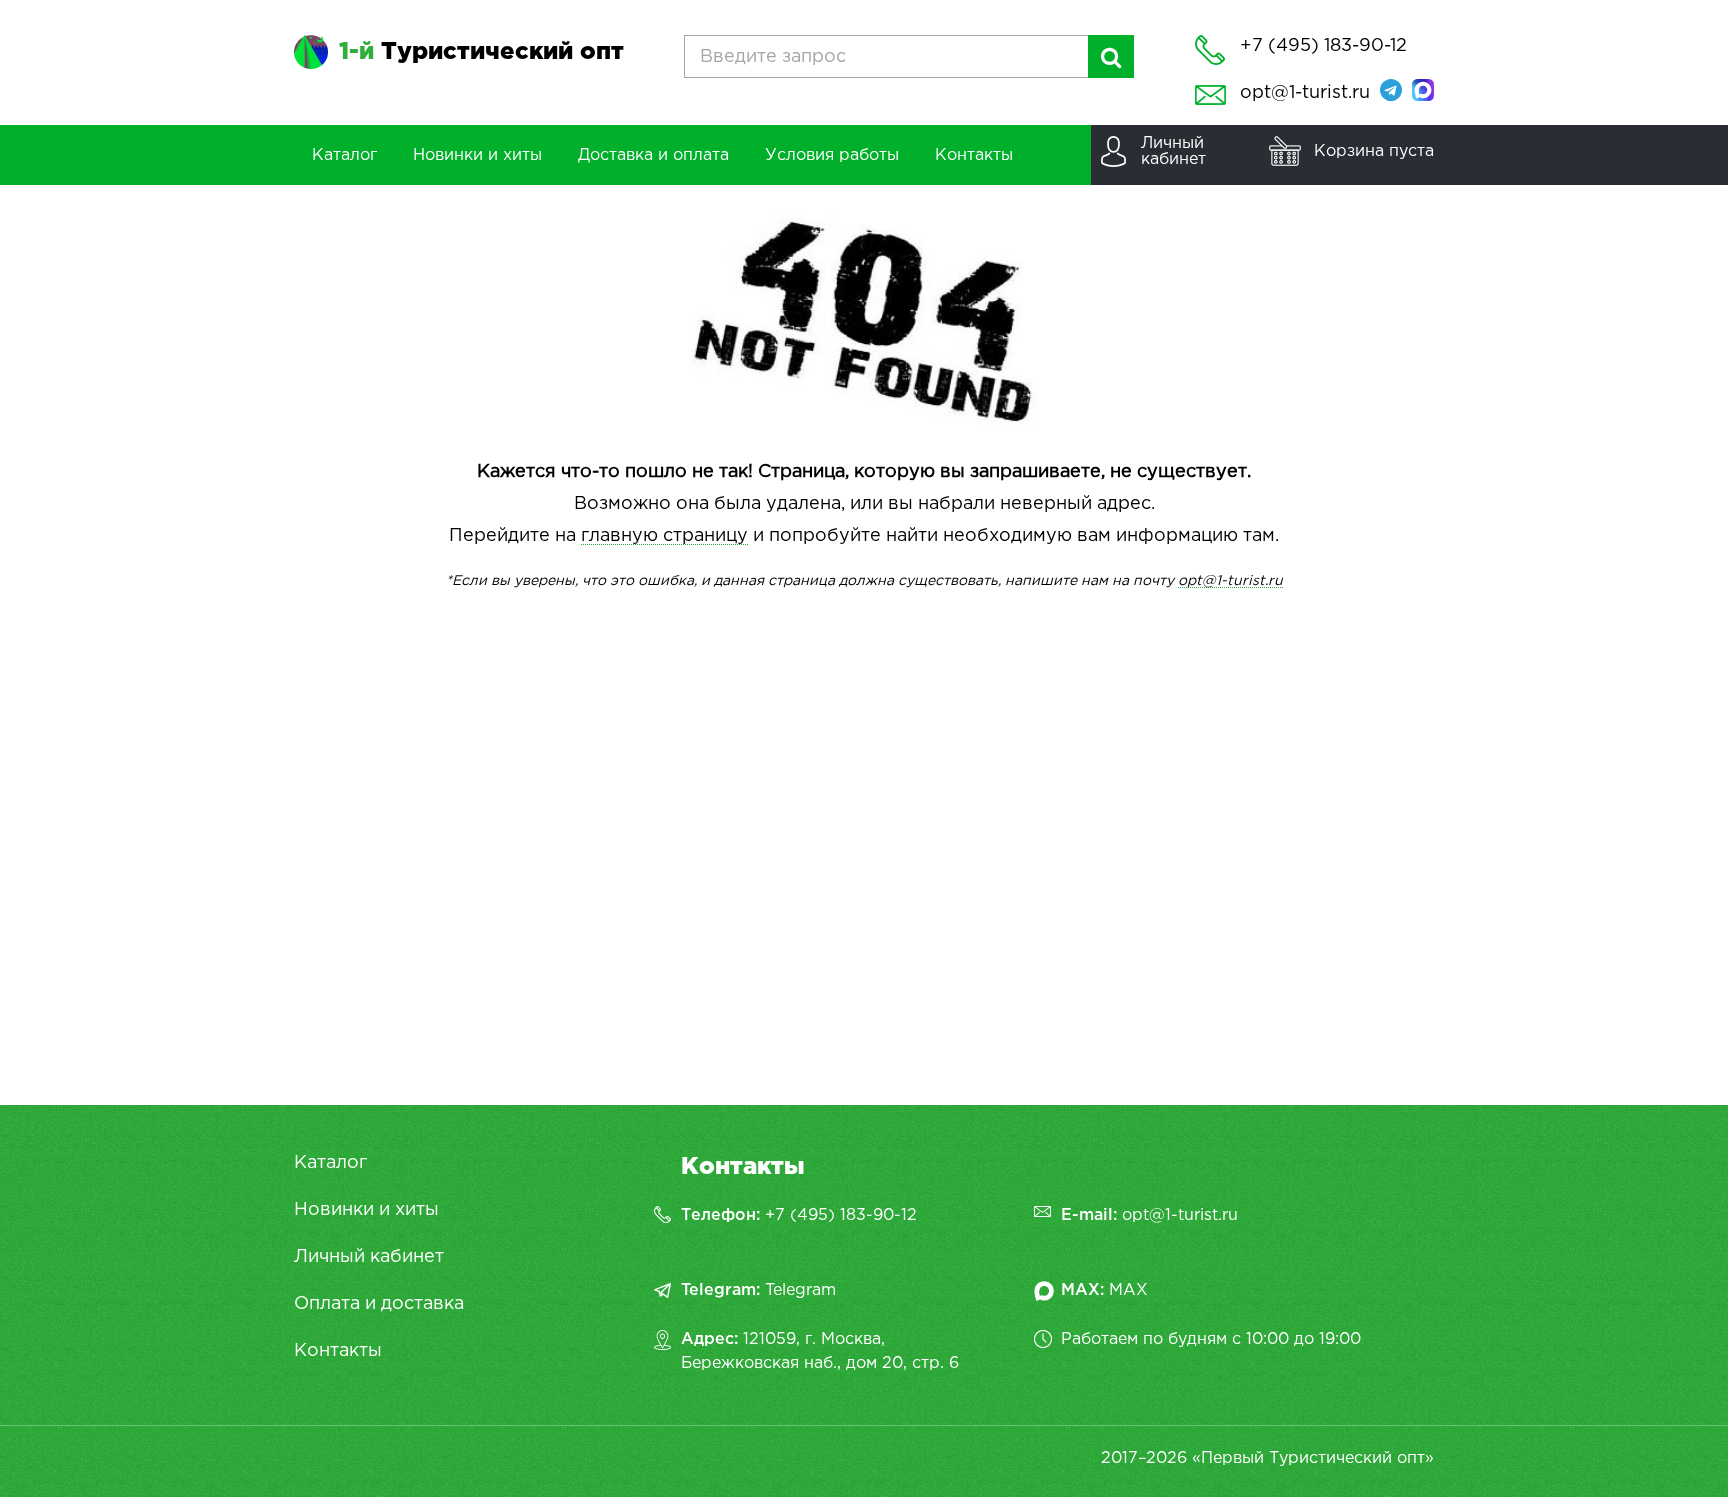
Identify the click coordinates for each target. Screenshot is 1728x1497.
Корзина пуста (1374, 151)
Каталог (330, 1163)
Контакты (338, 1351)
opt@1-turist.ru (1305, 93)
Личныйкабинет (1173, 151)
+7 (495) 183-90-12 (841, 1215)
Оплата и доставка (379, 1304)
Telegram (800, 1290)
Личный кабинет (369, 1257)
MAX (1128, 1290)
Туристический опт (481, 52)
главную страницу (664, 536)
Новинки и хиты (366, 1210)
